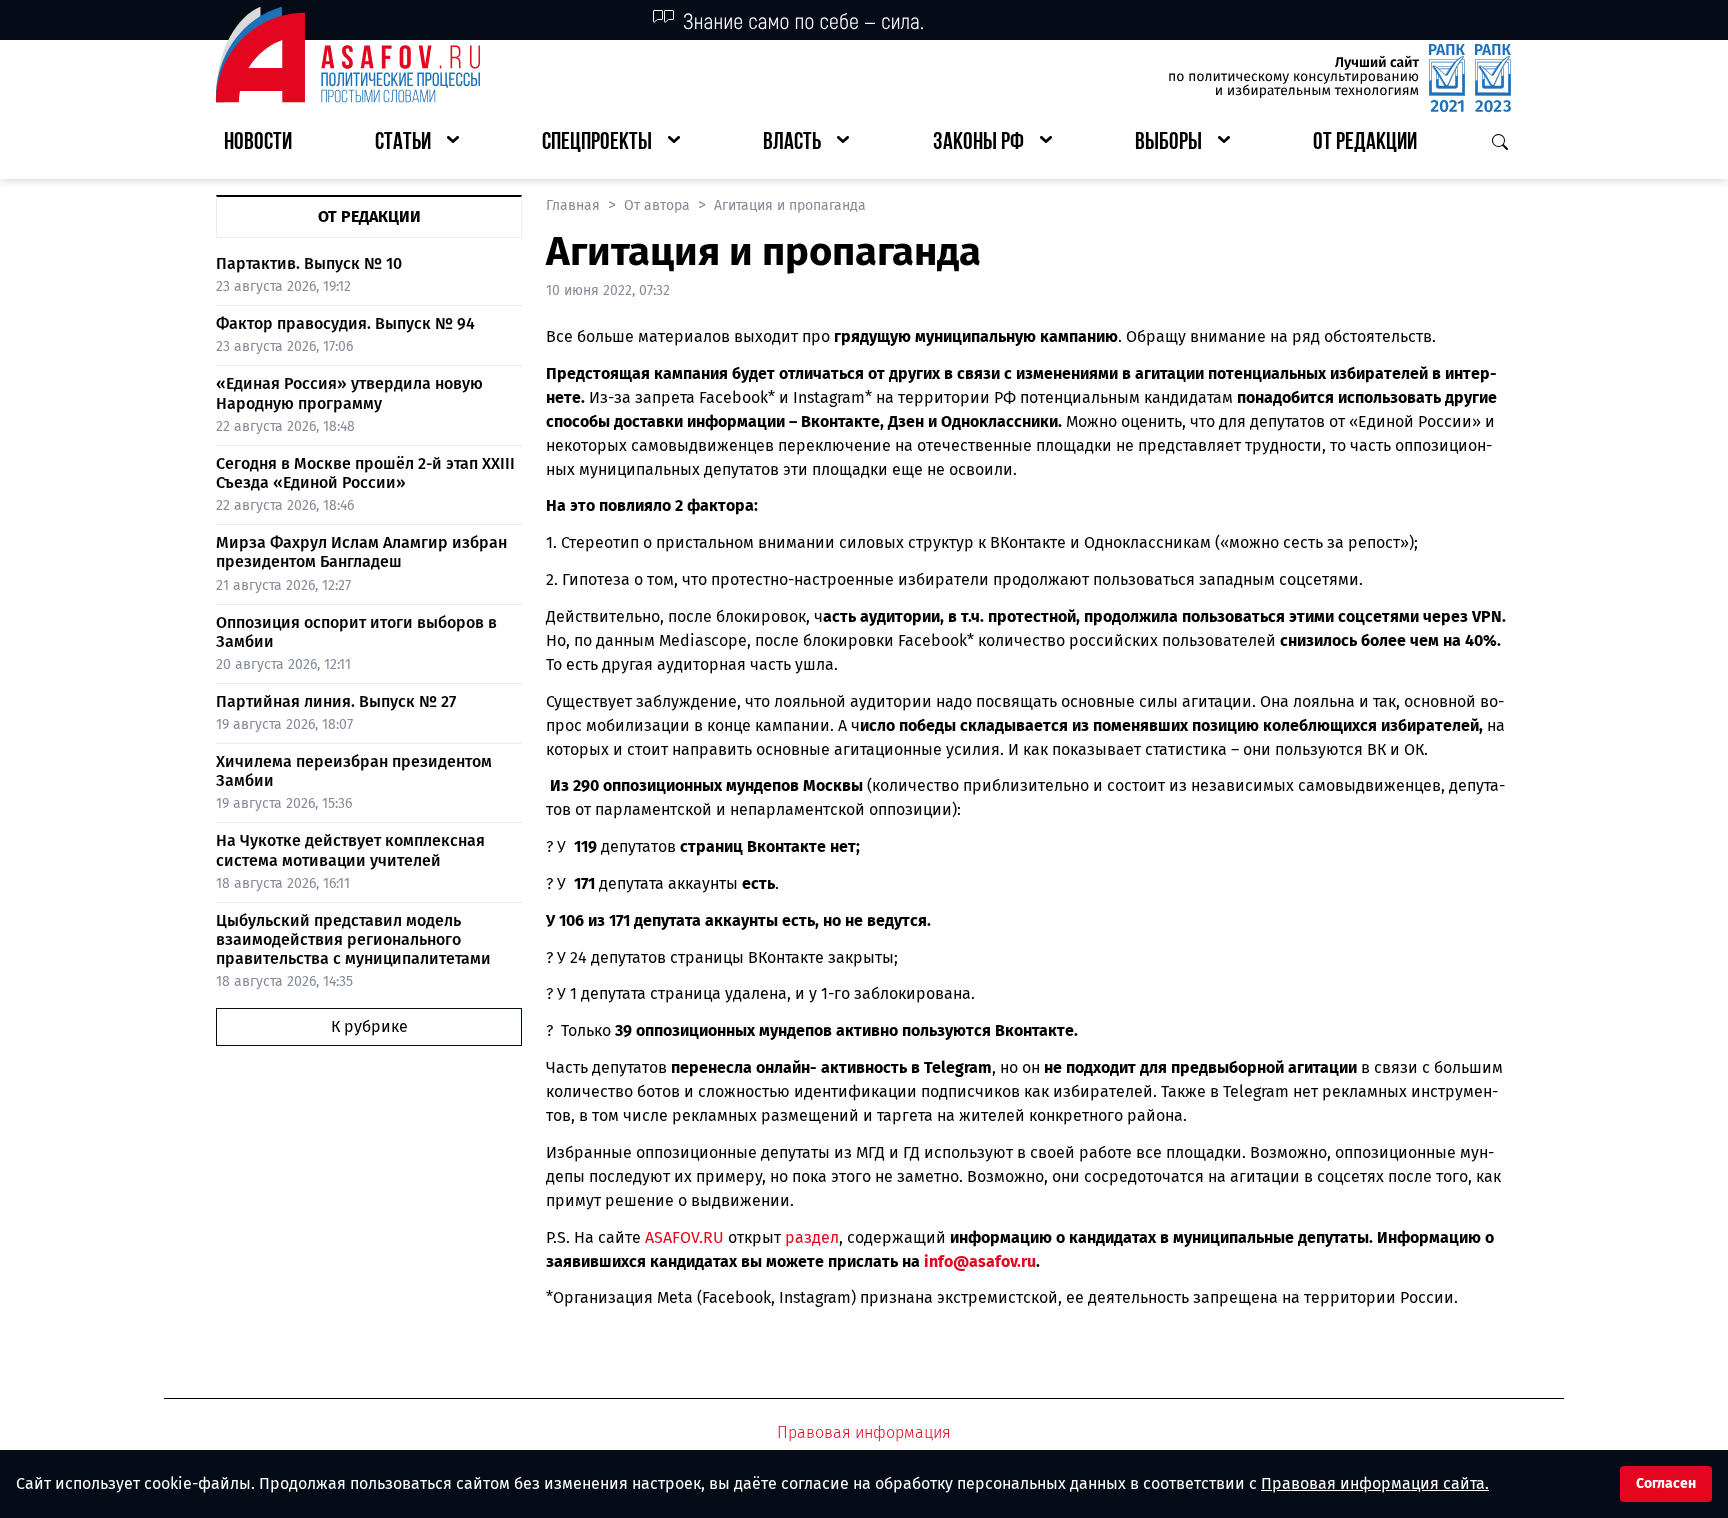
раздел (812, 1237)
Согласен (1666, 1483)
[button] (417, 143)
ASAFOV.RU (684, 1237)
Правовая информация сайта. (1375, 1483)
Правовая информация (864, 1432)
